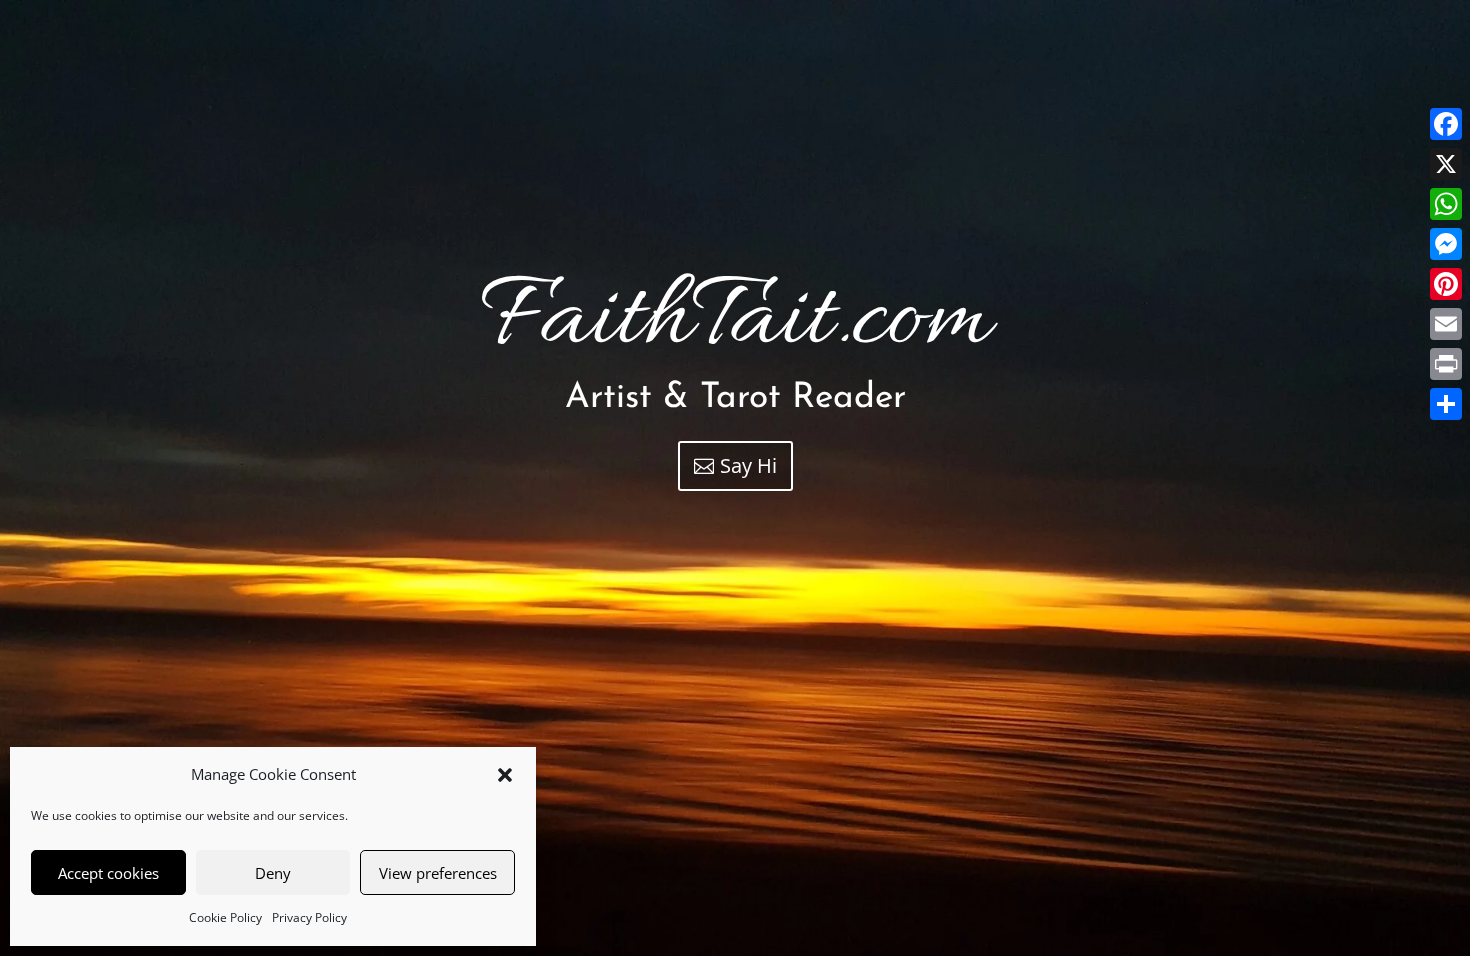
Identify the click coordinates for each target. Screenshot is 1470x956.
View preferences (438, 873)
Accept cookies (108, 873)
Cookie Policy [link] (225, 917)
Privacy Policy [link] (309, 917)
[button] (505, 775)
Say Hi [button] (748, 465)
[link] (1446, 124)
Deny (273, 873)
